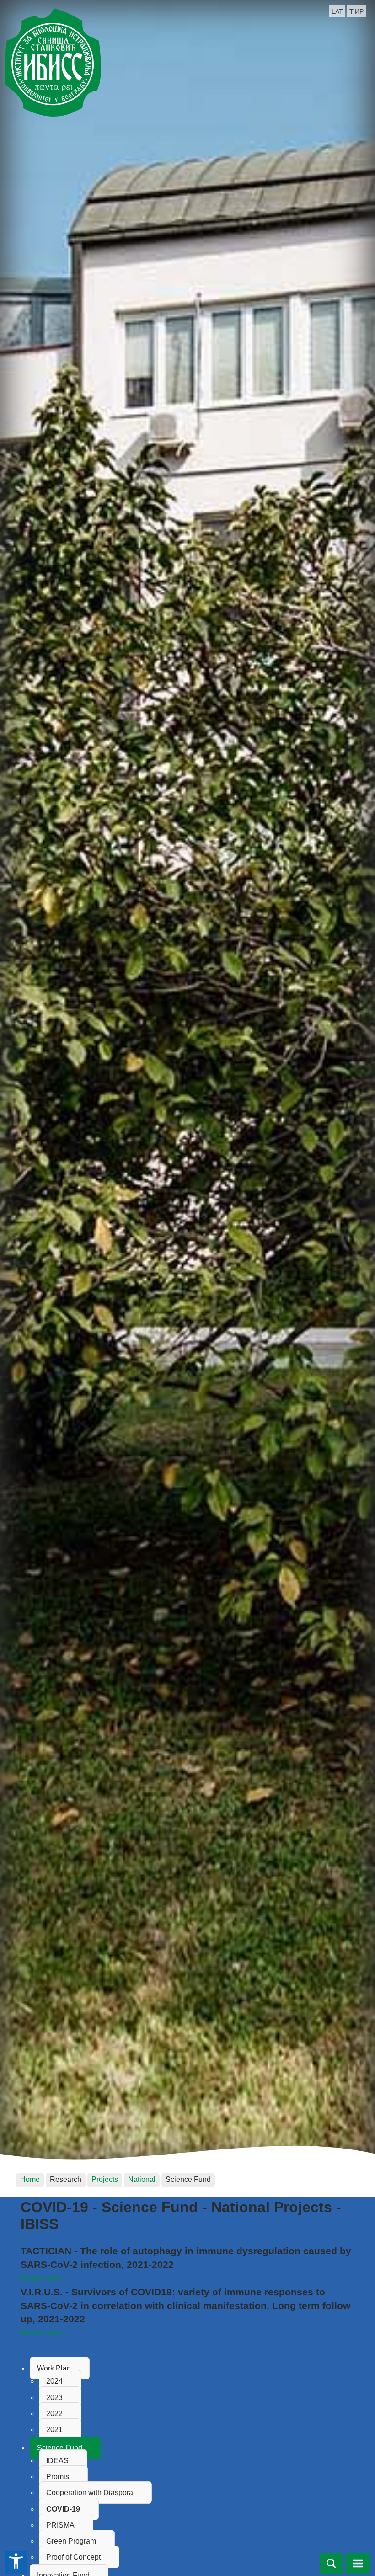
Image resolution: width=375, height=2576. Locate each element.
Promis (58, 2477)
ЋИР (356, 11)
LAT (337, 11)
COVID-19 (63, 2509)
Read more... (44, 2278)
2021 (54, 2429)
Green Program (71, 2541)
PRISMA (60, 2525)
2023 (54, 2397)
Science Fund (60, 2448)
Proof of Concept (73, 2557)
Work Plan (54, 2368)
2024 (54, 2381)
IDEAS (57, 2461)
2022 (54, 2413)
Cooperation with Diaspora (90, 2493)
